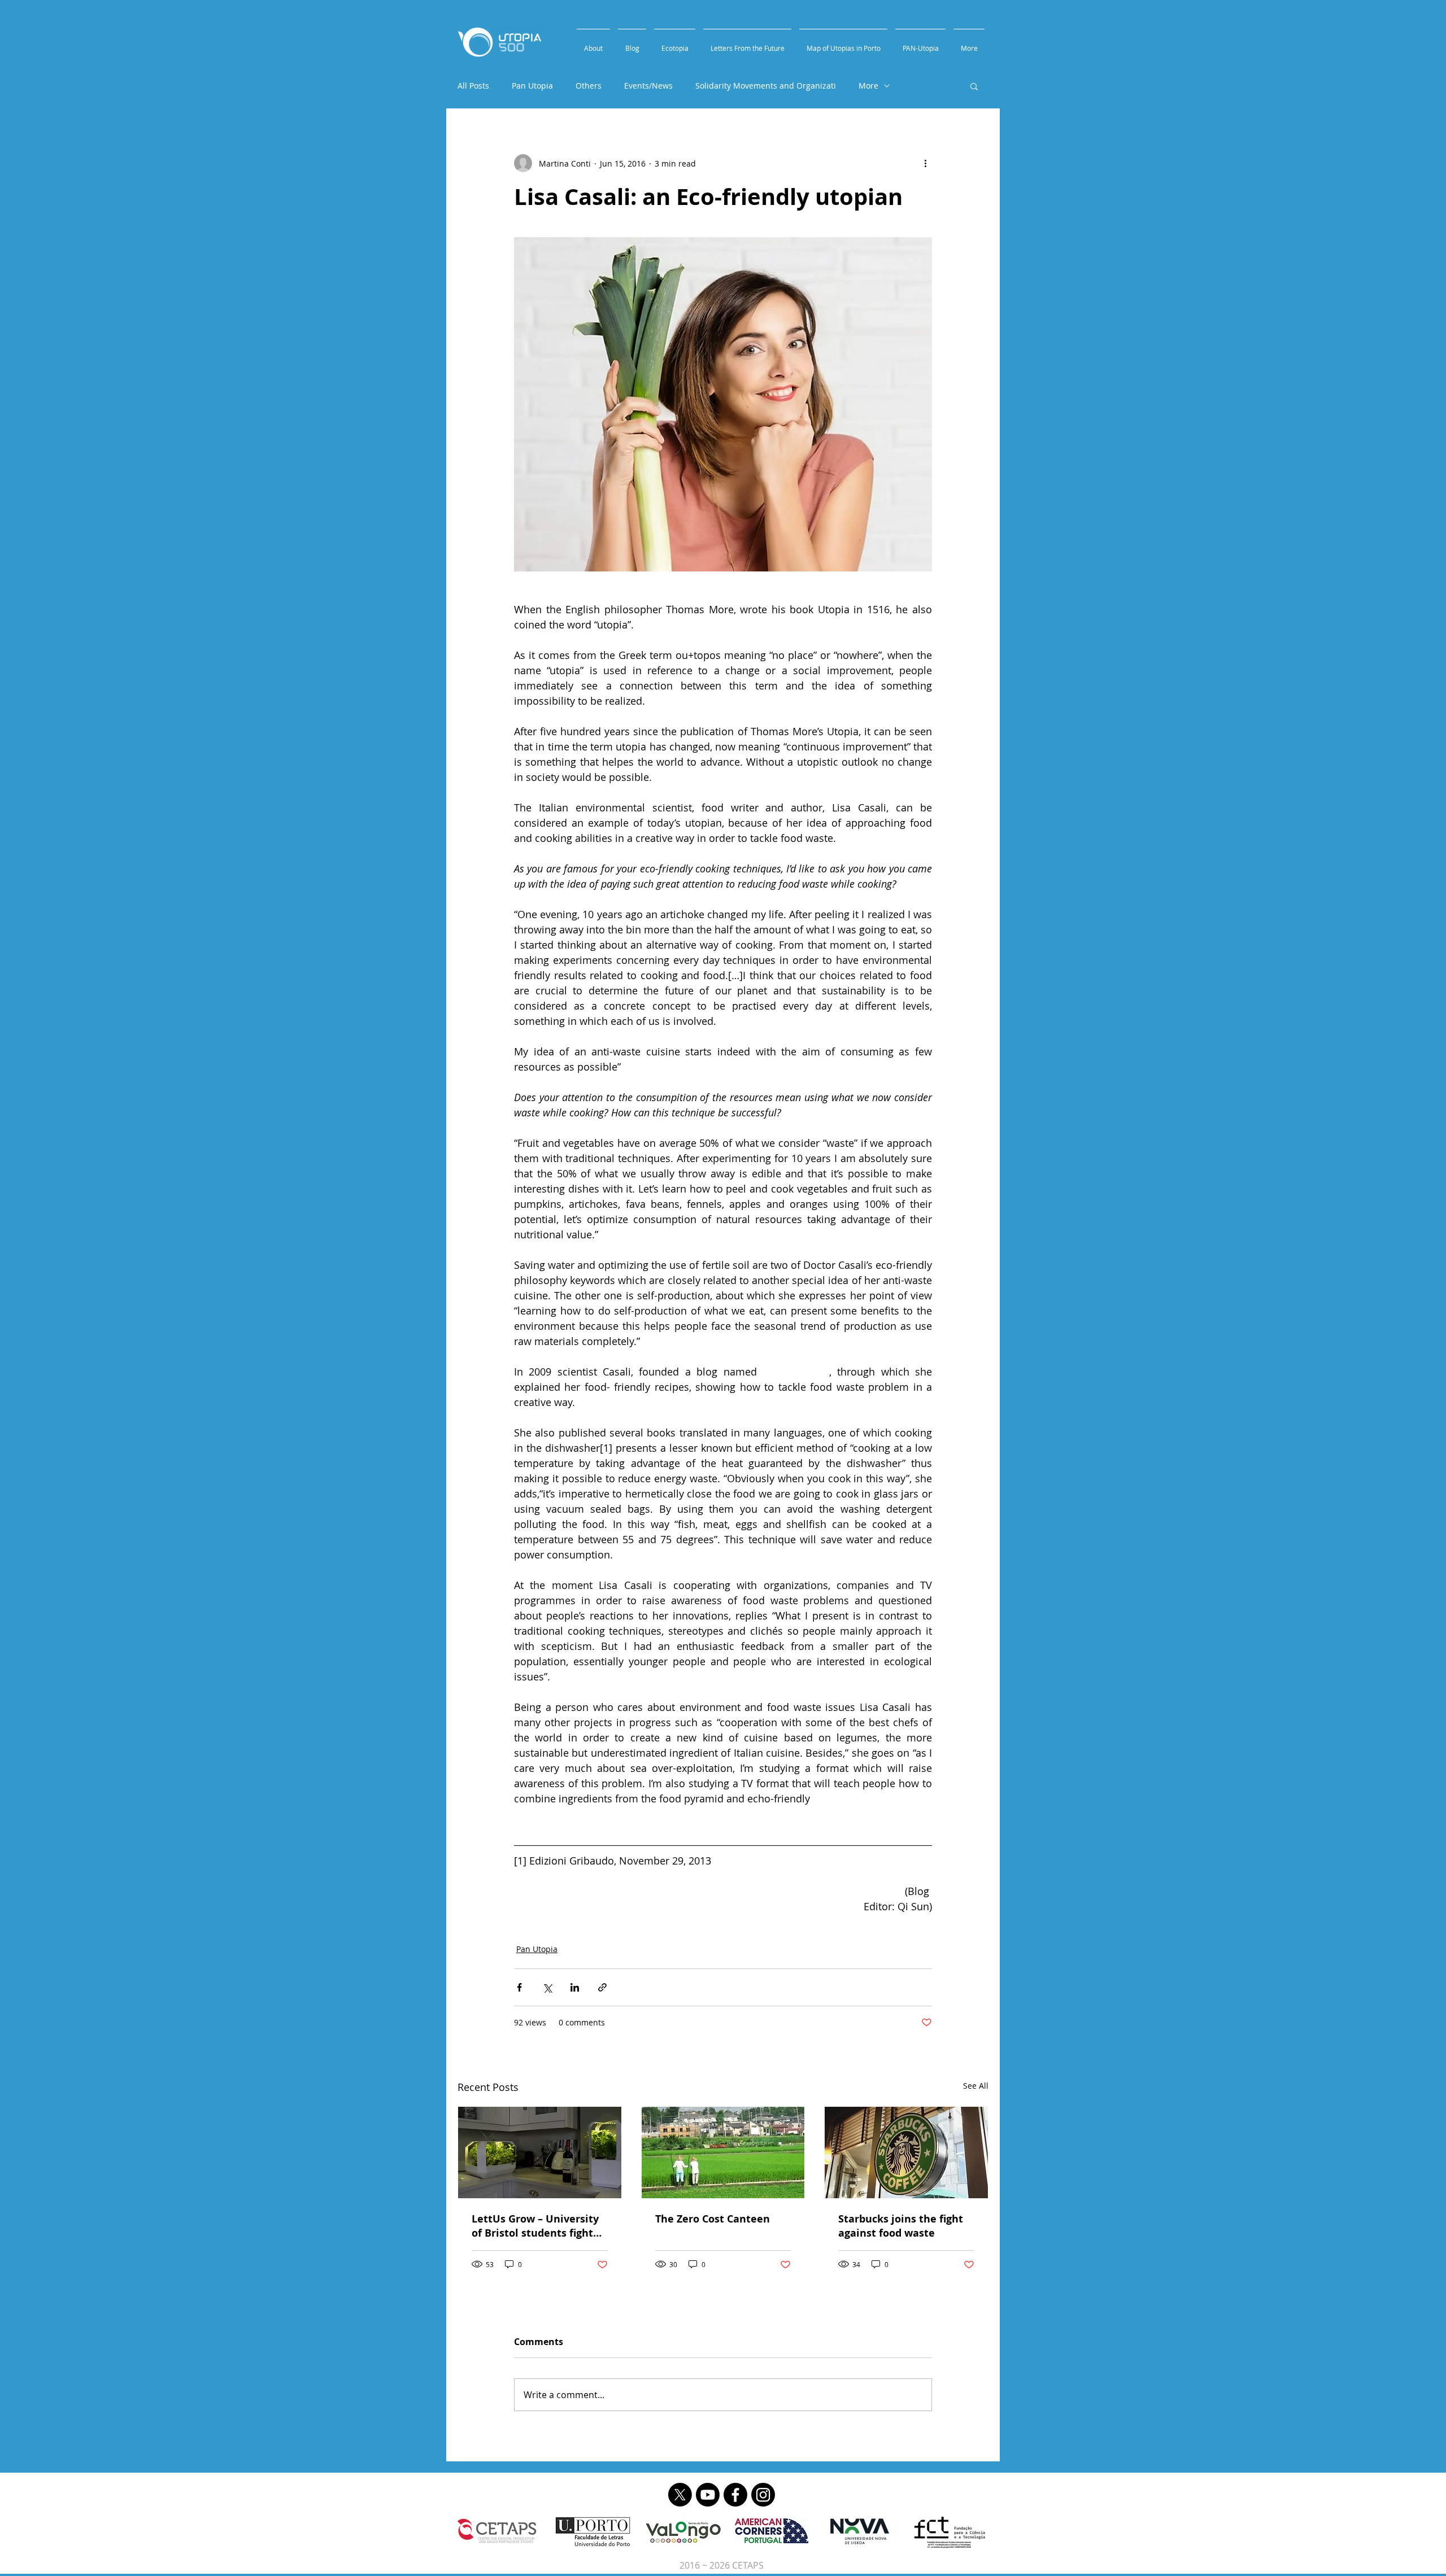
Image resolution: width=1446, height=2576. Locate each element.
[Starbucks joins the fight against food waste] (906, 2153)
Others (589, 86)
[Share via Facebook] (519, 1987)
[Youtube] (708, 2495)
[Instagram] (763, 2495)
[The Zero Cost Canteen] (723, 2153)
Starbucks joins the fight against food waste (901, 2226)
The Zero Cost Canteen (713, 2219)
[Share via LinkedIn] (575, 1987)
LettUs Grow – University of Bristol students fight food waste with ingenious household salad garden (539, 2226)
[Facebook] (735, 2495)
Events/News (648, 86)
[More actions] (925, 163)
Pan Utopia (532, 86)
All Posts (473, 86)
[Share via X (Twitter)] (547, 1987)
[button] (974, 86)
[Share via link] (602, 1987)
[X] (680, 2495)
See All (976, 2086)
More (868, 86)
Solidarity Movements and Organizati (766, 86)
